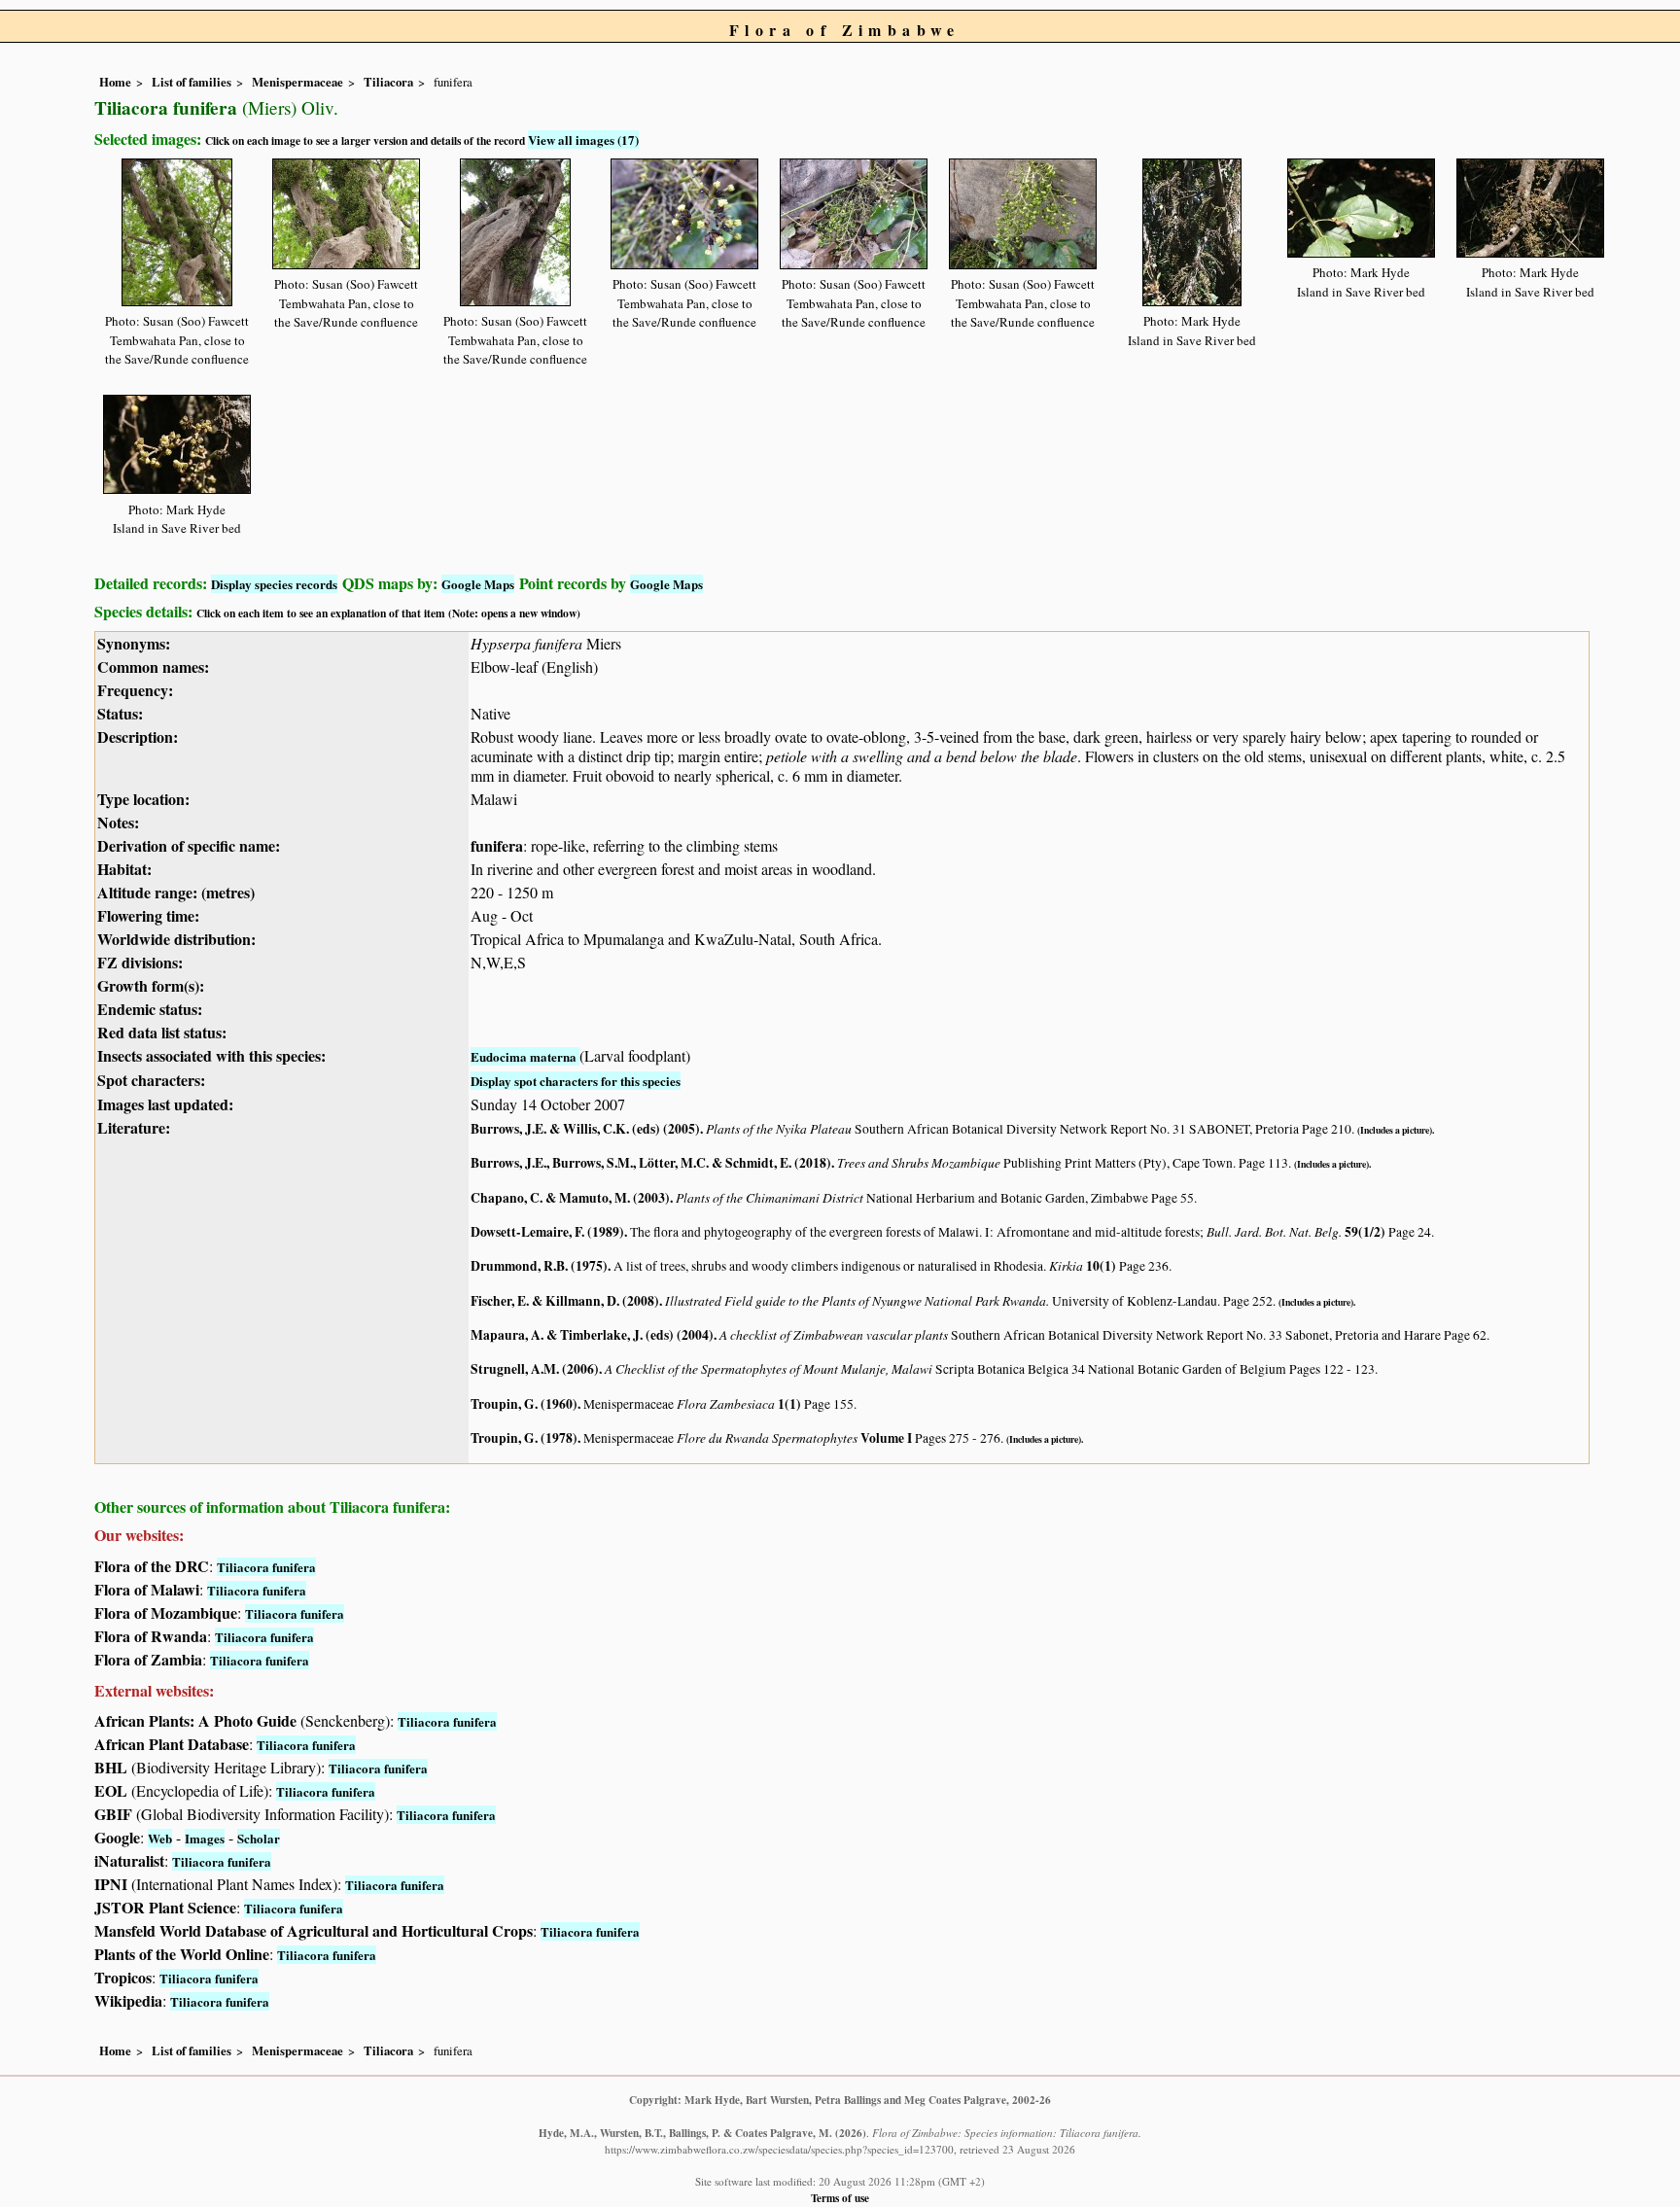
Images (205, 1838)
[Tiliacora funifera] (177, 229)
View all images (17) (583, 140)
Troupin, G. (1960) (524, 1404)
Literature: (134, 1127)
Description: (138, 736)
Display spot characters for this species (576, 1081)
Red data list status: (162, 1032)
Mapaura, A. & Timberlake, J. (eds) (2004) (592, 1335)
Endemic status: (150, 1009)
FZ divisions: (140, 962)
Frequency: (135, 690)
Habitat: (124, 869)
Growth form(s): (151, 985)
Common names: (153, 666)
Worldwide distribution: (176, 939)
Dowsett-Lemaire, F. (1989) (547, 1232)
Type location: (143, 799)
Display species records (274, 584)
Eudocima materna (525, 1056)
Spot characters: (151, 1080)
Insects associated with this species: (211, 1055)
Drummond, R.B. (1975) (539, 1266)
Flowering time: (148, 915)
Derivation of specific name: (189, 845)
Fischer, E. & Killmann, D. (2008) (565, 1301)
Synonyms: (134, 643)
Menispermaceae (297, 82)
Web (160, 1838)
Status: (120, 713)
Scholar (259, 1838)
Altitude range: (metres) (176, 892)
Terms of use (840, 2198)
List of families (192, 82)
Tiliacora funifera (266, 1567)
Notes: (118, 822)
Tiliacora (388, 82)
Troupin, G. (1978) (524, 1438)
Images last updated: (165, 1104)
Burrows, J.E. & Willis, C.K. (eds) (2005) (585, 1129)
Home (115, 82)
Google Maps (478, 584)
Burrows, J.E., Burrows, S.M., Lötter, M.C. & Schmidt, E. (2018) (651, 1163)
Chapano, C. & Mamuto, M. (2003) (570, 1198)
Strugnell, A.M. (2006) (535, 1369)
